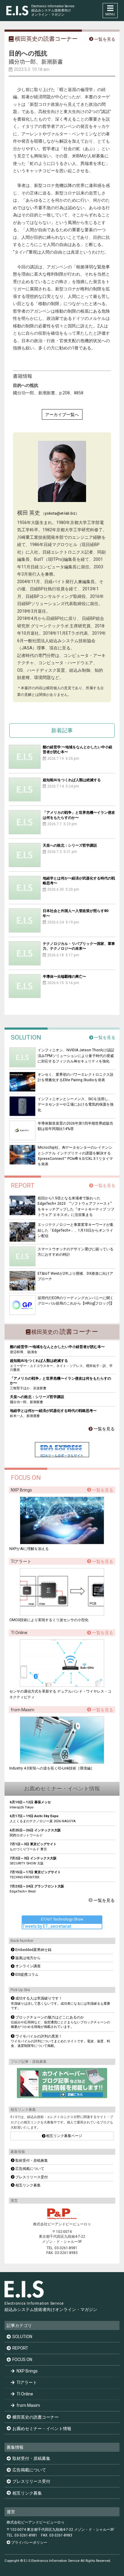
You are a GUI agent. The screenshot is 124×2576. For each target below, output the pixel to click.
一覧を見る (105, 1037)
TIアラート (27, 2382)
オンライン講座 (28, 1966)
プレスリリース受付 (31, 2481)
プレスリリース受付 (32, 2177)
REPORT (20, 2348)
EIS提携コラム (27, 1975)
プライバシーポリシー (29, 2543)
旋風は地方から (28, 1958)
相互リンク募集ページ (64, 2136)
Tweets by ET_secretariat (47, 1926)
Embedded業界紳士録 (33, 1950)
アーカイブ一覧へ (62, 415)
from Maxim (28, 2405)
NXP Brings (27, 2371)
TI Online (25, 2394)
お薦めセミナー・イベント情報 (42, 2429)
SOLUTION (22, 2337)
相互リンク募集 (28, 2185)
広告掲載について (30, 2169)
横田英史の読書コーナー (36, 2417)
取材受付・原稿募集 (32, 2161)
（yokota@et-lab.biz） (60, 513)
